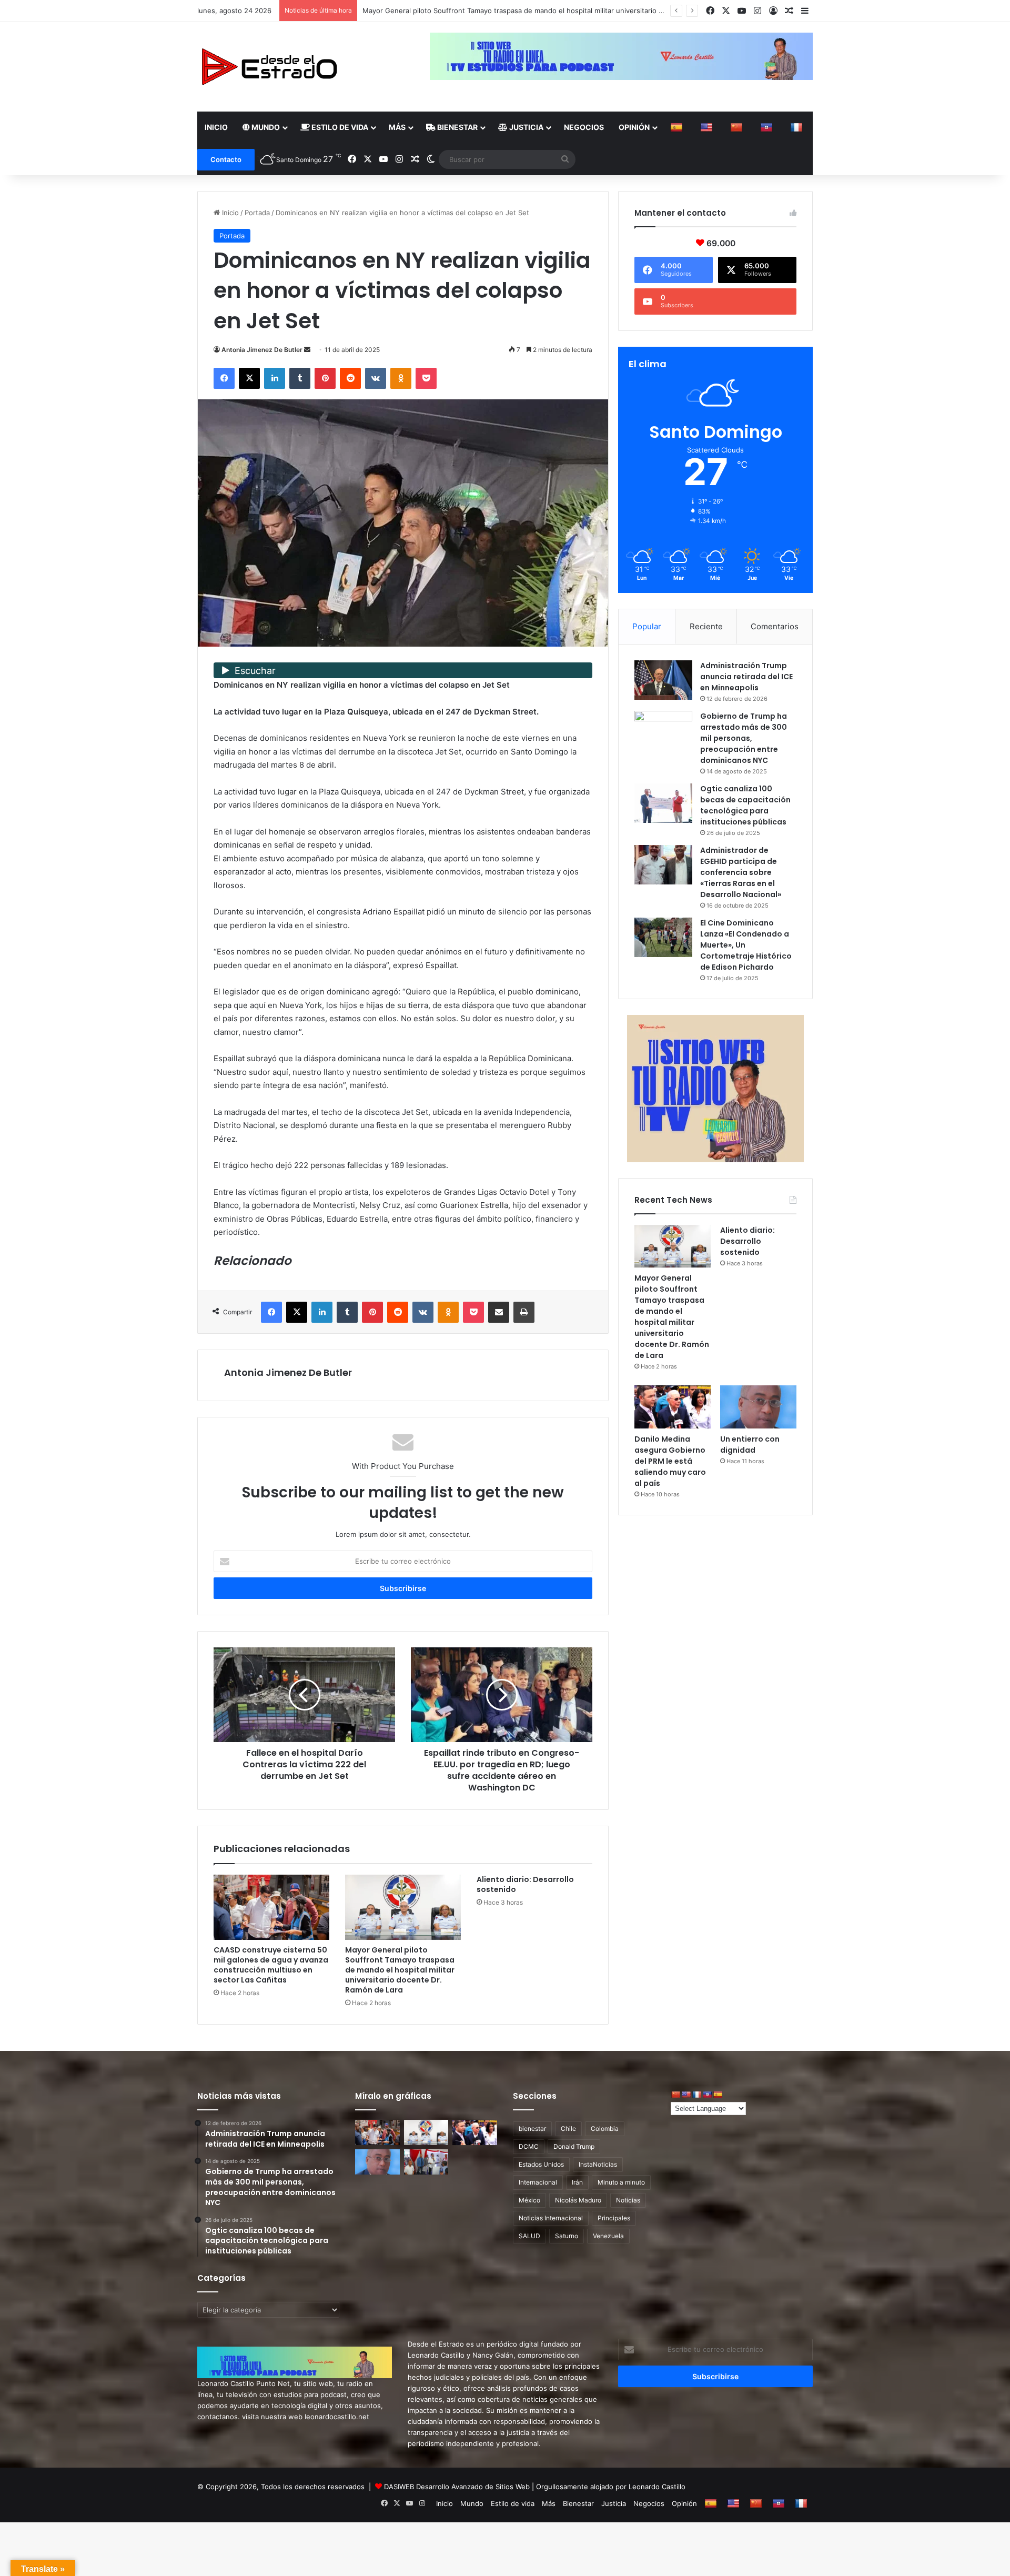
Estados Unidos (541, 2164)
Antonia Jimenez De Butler (262, 350)
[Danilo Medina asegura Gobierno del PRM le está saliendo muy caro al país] (673, 1407)
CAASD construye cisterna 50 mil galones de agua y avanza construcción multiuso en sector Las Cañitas (271, 1965)
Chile (568, 2129)
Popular (647, 626)
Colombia (605, 2129)
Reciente (706, 626)
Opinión (634, 127)
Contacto (226, 159)
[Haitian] (768, 127)
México (529, 2200)
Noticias (628, 2200)
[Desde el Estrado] (269, 67)
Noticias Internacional (551, 2218)
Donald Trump (574, 2146)
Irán (577, 2182)
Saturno (567, 2236)
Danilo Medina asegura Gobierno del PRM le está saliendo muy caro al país (670, 1461)
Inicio (216, 127)
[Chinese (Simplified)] (738, 127)
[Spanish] (678, 127)
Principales (614, 2218)
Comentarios (775, 626)
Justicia (526, 127)
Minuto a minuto (621, 2182)
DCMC (529, 2146)
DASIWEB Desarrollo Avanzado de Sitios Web (457, 2487)
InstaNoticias (598, 2164)
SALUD (529, 2236)
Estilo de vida (339, 127)
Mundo (265, 127)
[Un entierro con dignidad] (758, 1407)
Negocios (584, 127)
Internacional (538, 2182)
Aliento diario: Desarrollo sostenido (420, 11)
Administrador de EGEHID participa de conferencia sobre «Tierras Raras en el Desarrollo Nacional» (741, 872)
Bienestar (457, 127)
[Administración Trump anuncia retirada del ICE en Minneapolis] (663, 680)
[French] (798, 127)
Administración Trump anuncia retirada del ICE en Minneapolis (746, 677)
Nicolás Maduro (578, 2200)
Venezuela (608, 2236)
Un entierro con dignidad (750, 1445)
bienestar (532, 2129)
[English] (708, 127)
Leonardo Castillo (657, 2487)
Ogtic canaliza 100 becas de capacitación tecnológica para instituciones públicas (745, 805)
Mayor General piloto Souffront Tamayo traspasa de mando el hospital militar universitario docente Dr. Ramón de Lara (400, 1970)
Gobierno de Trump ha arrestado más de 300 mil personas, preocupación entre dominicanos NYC (744, 738)
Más (397, 127)
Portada (257, 213)
